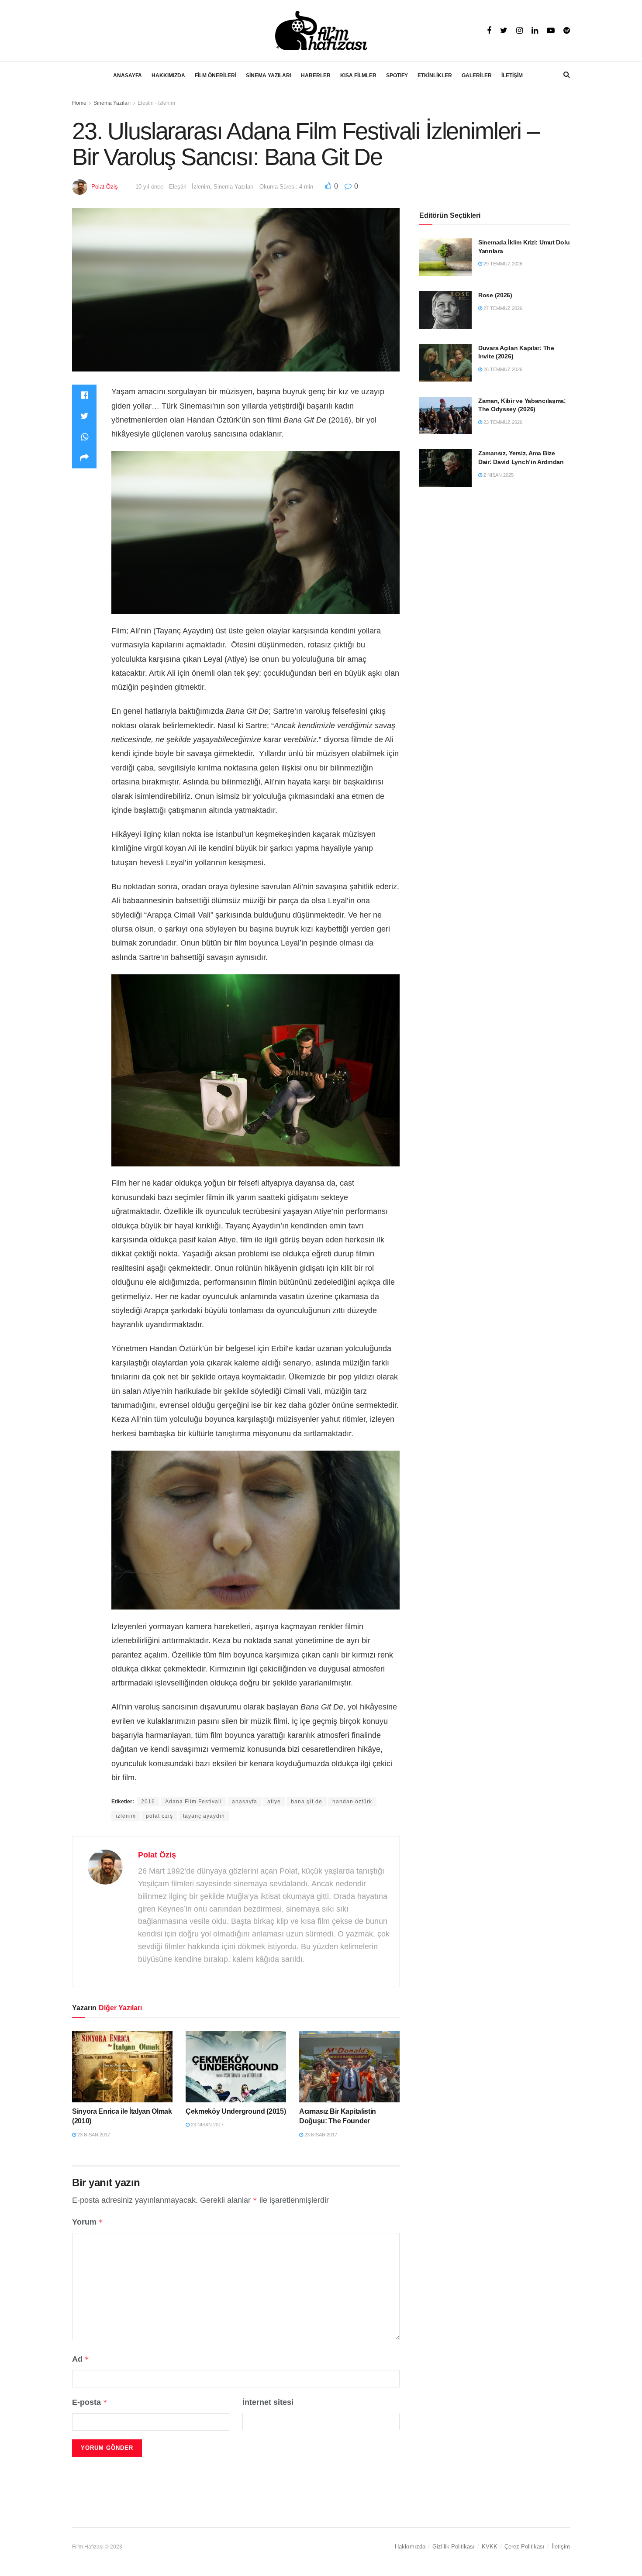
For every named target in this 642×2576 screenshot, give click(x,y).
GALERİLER (477, 76)
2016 (148, 1802)
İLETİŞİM (512, 76)
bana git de (307, 1802)
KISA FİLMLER (358, 76)
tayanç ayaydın (204, 1816)
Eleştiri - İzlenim (156, 103)
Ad (81, 2359)
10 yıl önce (149, 187)
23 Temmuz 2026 (502, 422)
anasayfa (245, 1802)
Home (79, 103)
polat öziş (159, 1816)
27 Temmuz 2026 (502, 308)
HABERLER (316, 76)
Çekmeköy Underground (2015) (236, 2111)
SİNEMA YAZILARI (269, 76)
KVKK (490, 2547)
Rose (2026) (495, 295)
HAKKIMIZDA (168, 76)
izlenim (126, 1816)
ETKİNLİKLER (435, 76)
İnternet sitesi (268, 2402)
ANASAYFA (128, 76)
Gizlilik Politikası (454, 2547)
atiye (274, 1802)
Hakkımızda (410, 2547)
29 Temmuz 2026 (502, 264)
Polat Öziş (105, 187)
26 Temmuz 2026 (502, 369)
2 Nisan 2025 (498, 475)
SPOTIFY (397, 76)
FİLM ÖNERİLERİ (216, 76)
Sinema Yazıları (112, 103)
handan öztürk (352, 1802)
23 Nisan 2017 (93, 2135)
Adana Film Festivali (193, 1802)
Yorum (88, 2222)
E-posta (90, 2402)
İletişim (561, 2547)
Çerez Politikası (525, 2547)
